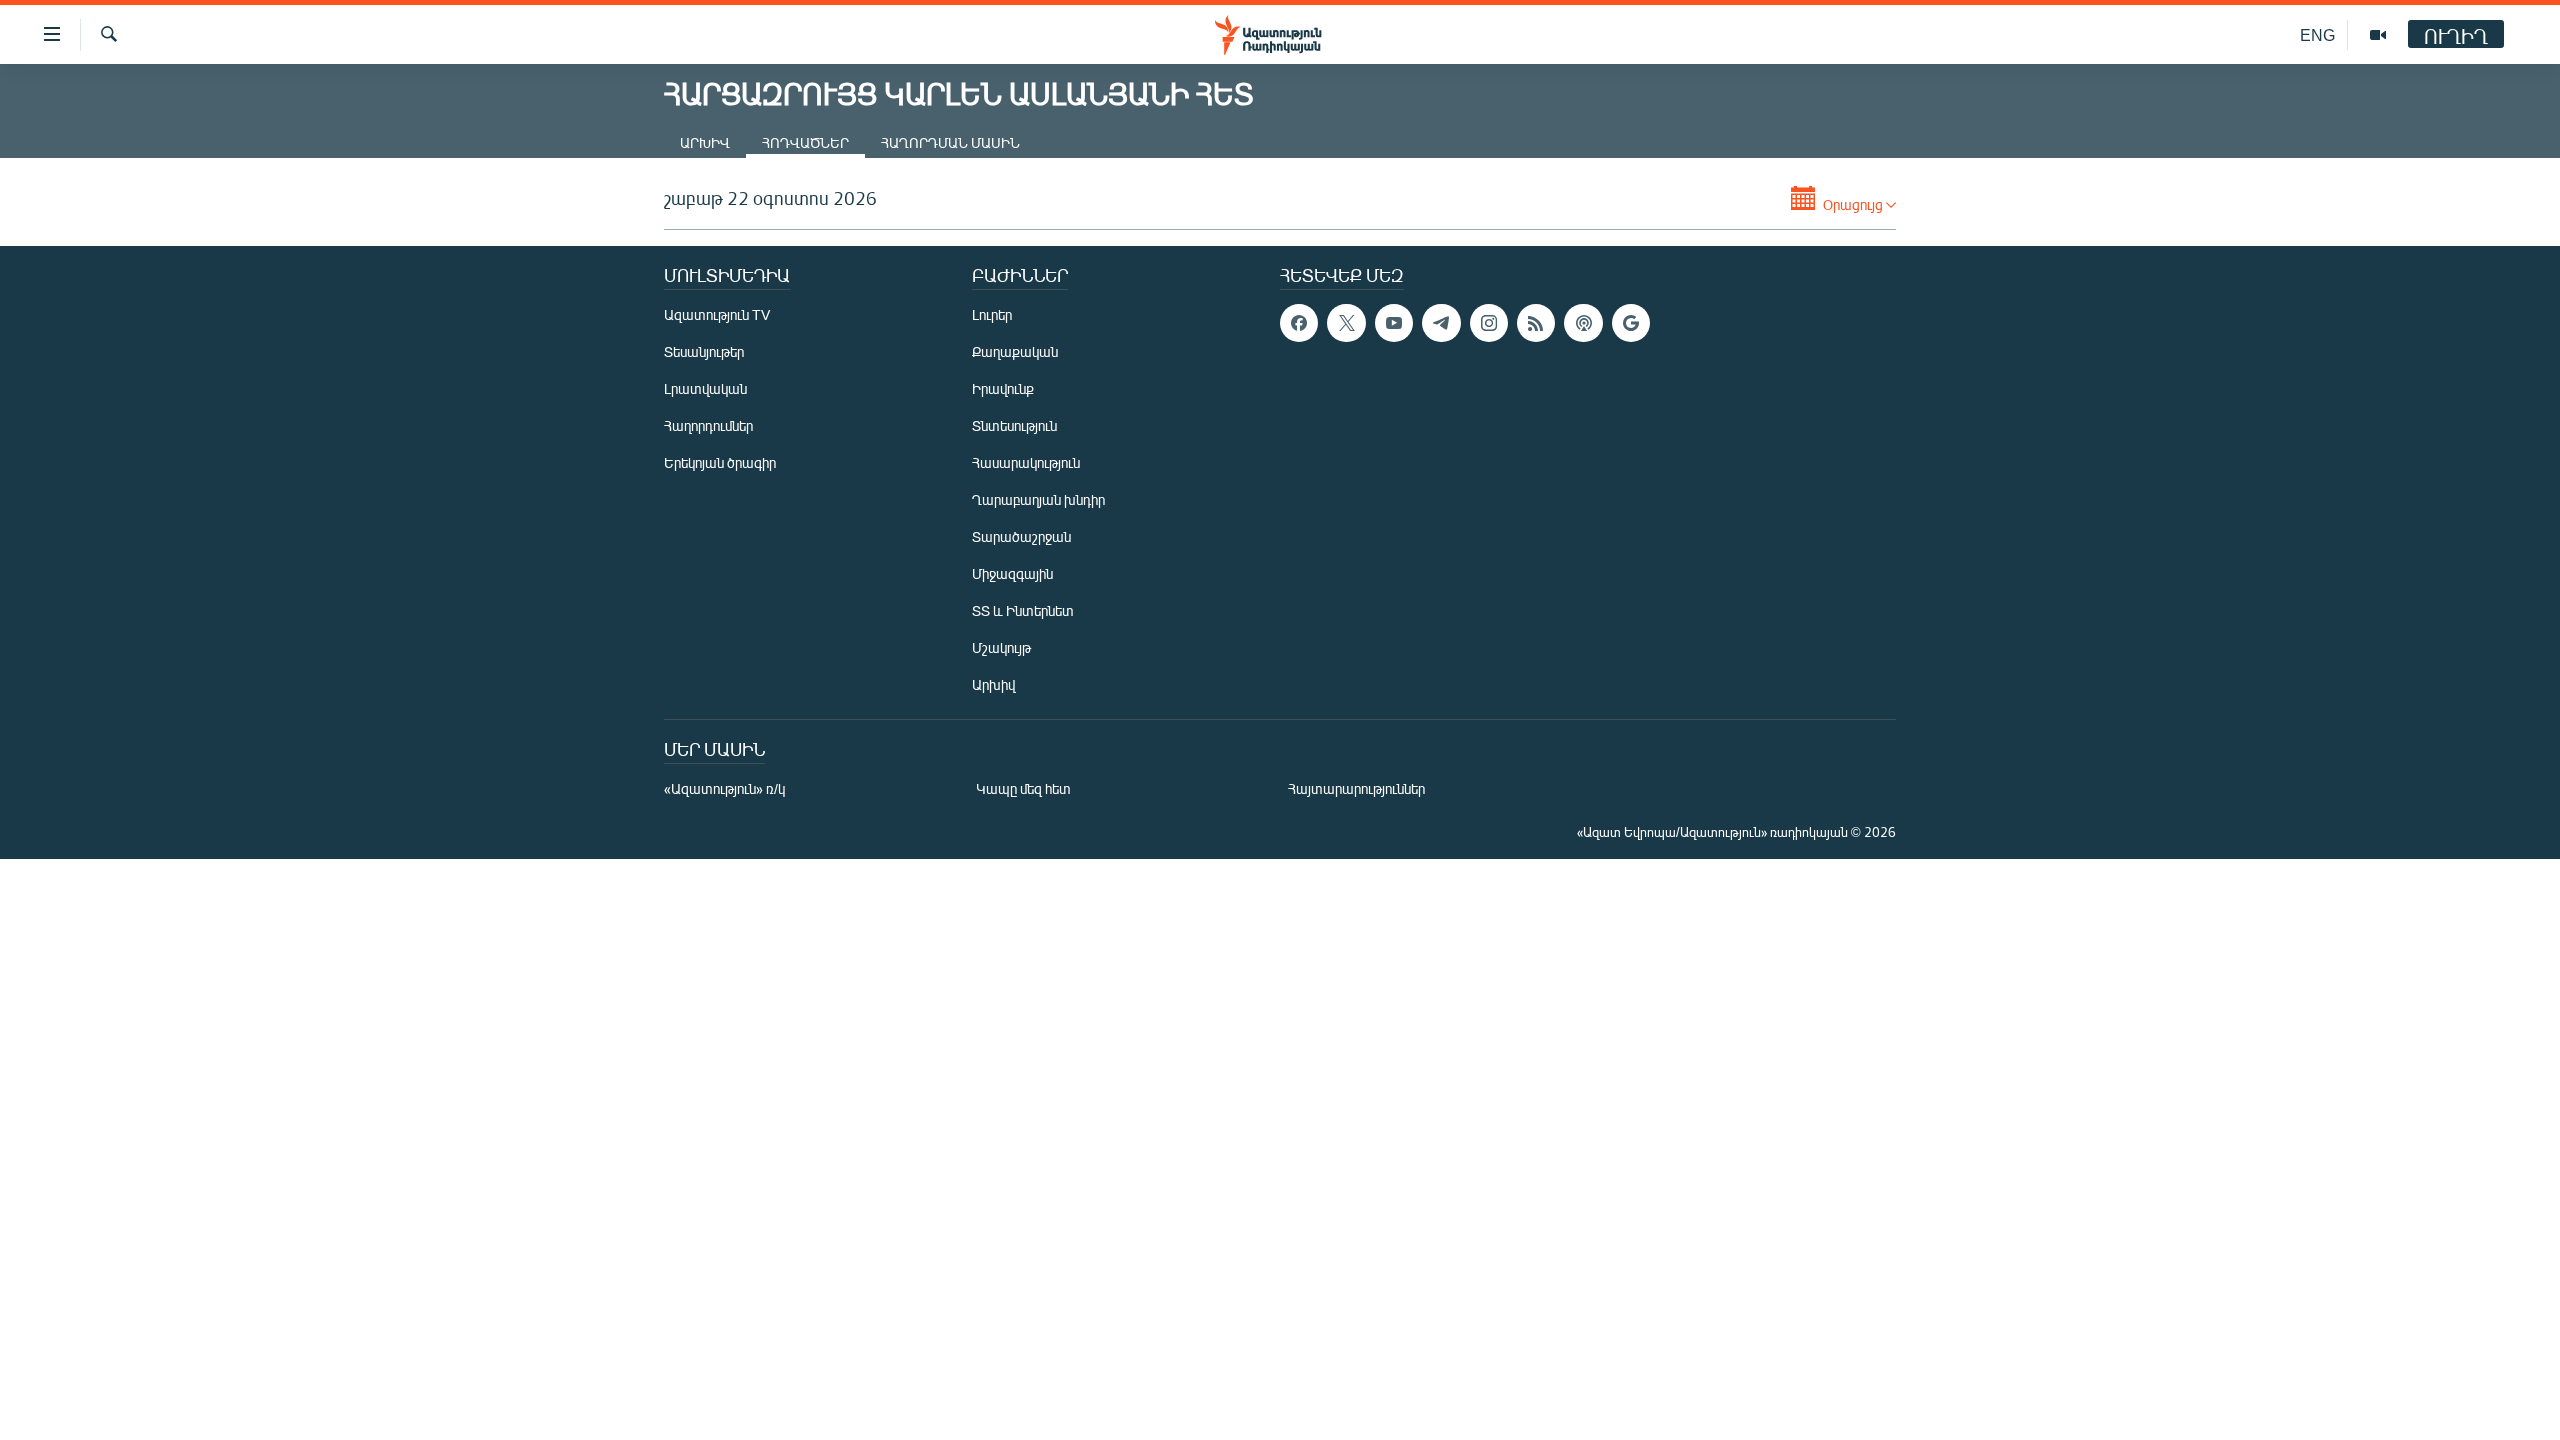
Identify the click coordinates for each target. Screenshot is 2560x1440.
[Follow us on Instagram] (1489, 323)
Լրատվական (705, 388)
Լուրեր (992, 314)
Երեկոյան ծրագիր (720, 462)
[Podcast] (1583, 323)
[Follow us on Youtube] (1394, 323)
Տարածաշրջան (1021, 536)
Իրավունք (1003, 388)
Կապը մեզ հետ (1023, 788)
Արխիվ (705, 142)
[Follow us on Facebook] (1299, 323)
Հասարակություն (1026, 462)
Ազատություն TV (717, 314)
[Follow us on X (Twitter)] (1346, 323)
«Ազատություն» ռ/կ (724, 788)
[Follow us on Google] (1631, 323)
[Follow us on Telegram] (1441, 323)
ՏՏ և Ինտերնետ (1023, 610)
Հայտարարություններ (1356, 788)
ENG (2317, 34)
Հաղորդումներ (708, 425)
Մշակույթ (1001, 647)
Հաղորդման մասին (950, 142)
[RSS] (1536, 323)
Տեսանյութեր (704, 351)
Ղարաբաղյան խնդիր (1038, 499)
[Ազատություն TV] (2378, 35)
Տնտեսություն (1014, 425)
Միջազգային (1012, 573)
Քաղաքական (1015, 351)
